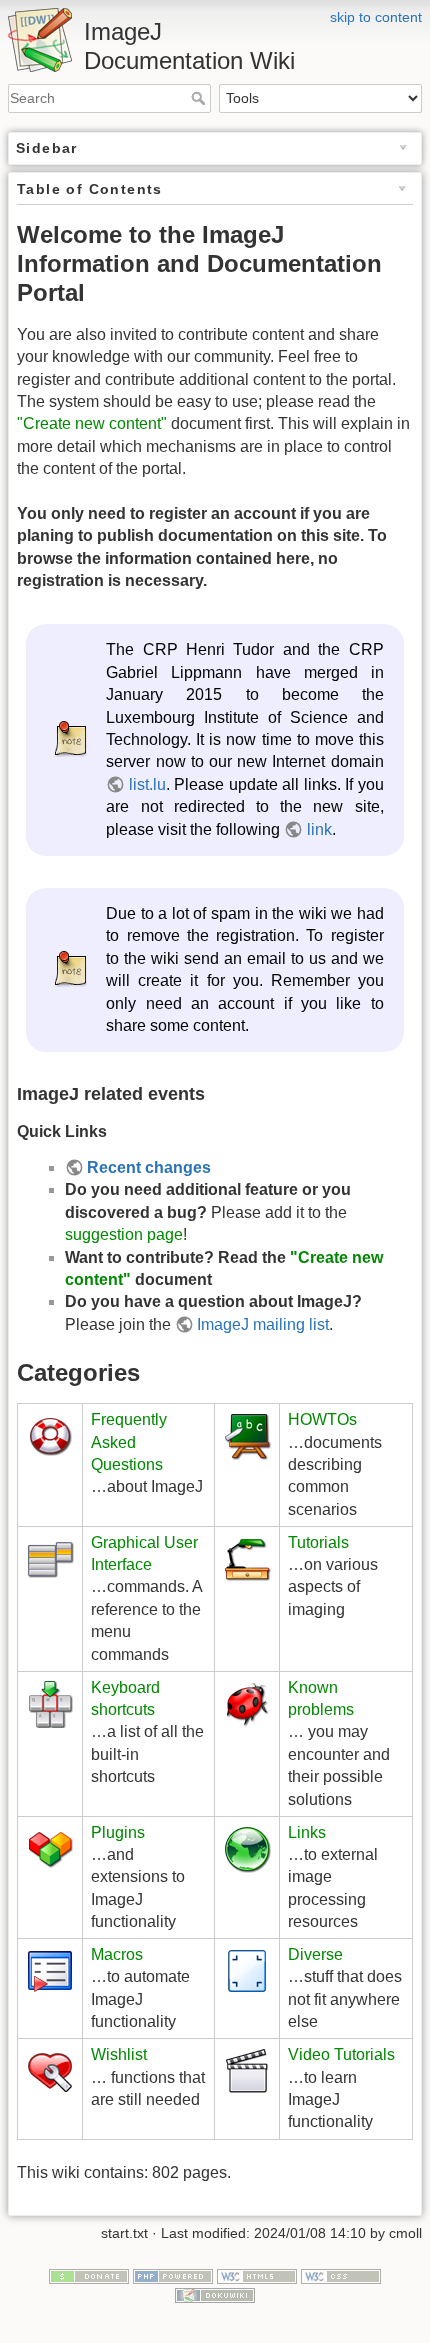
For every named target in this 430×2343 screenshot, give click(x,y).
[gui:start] (50, 1557)
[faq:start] (50, 1435)
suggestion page (124, 1234)
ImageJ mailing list (263, 1324)
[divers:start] (247, 1970)
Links (307, 1832)
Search (200, 98)
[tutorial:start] (247, 1557)
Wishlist (119, 2054)
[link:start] (247, 1847)
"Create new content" (92, 423)
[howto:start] (247, 1435)
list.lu (147, 784)
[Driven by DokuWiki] (215, 2294)
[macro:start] (50, 1970)
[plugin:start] (50, 1847)
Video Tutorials (341, 2054)
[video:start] (247, 2070)
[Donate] (89, 2275)
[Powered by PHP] (173, 2275)
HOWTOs (322, 1419)
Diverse (315, 1954)
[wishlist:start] (50, 2070)
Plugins (118, 1832)
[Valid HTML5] (257, 2275)
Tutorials (318, 1542)
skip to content (376, 17)
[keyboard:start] (50, 1702)
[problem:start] (247, 1702)
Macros (117, 1954)
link (319, 829)
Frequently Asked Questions (129, 1442)
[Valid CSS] (341, 2275)
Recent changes (149, 1167)
